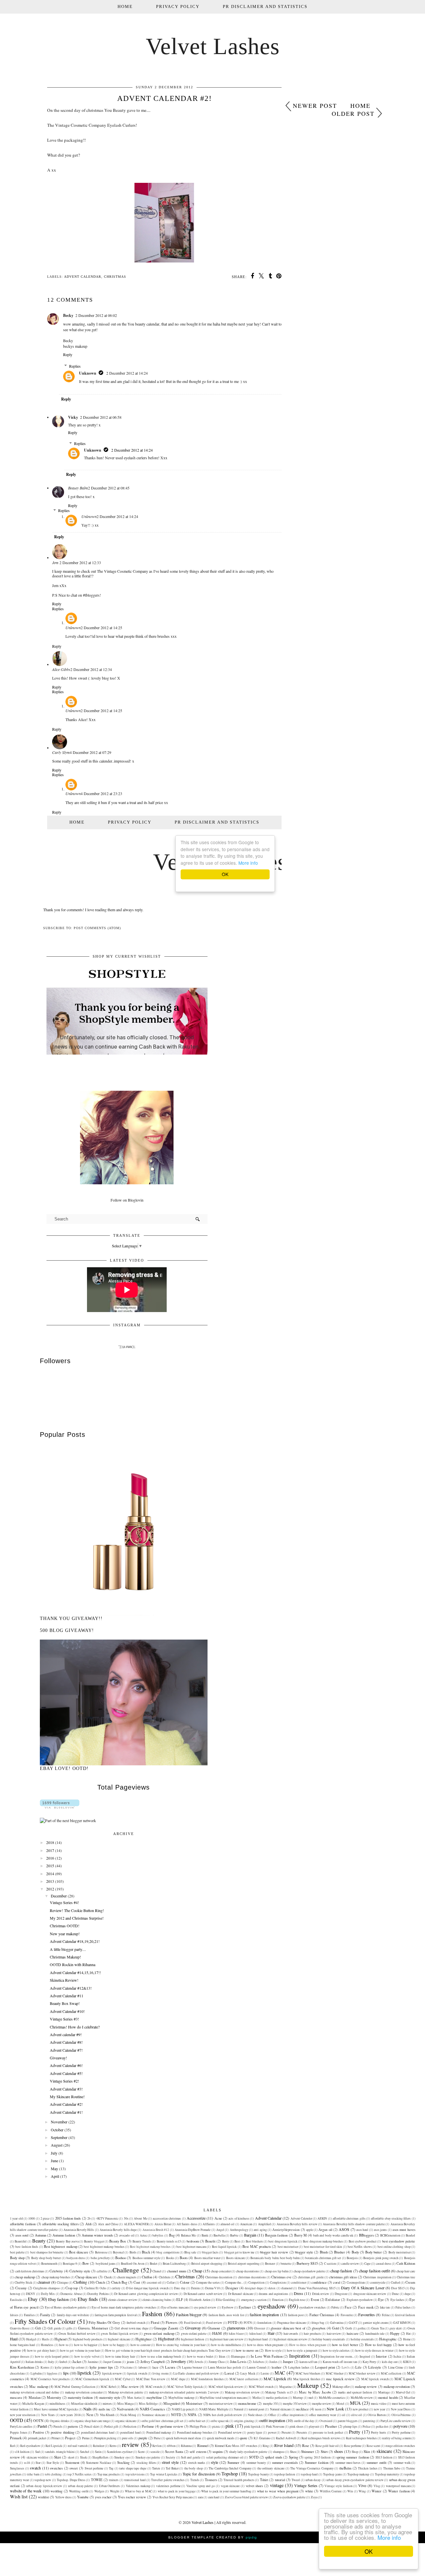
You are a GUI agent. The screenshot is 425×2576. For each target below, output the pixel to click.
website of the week (26, 2491)
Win (350, 2491)
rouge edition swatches (400, 2446)
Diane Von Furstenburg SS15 (317, 2288)
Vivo (362, 2485)
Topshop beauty (258, 2474)
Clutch (100, 2282)
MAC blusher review (362, 2373)
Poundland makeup (159, 2432)
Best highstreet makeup (61, 2246)
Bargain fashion (276, 2235)
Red (12, 2446)
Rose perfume (353, 2446)
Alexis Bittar (163, 2224)
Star (38, 2463)
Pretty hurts (379, 2432)
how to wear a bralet (200, 2356)
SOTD (254, 2457)
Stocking (123, 2463)
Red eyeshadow (30, 2446)
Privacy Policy (178, 6)
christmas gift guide (311, 2277)
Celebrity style (80, 2271)
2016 (50, 1858)
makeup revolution (397, 2387)
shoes (339, 2451)
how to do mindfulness (226, 2345)
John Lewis (238, 2362)
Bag (172, 2235)
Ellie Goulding (226, 2300)
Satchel (85, 2452)
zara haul (214, 2497)
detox (272, 2288)
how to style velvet (87, 2356)
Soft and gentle (191, 2457)
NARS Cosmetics (152, 2409)
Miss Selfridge (148, 2404)
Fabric (335, 2307)
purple (143, 2438)
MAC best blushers (308, 2373)
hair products (312, 2334)
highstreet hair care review (227, 2339)
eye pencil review (205, 2307)
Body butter (374, 2252)
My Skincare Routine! (67, 2097)
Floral (155, 2322)
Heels (45, 2339)
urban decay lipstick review (44, 2486)
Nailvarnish (125, 2409)
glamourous (236, 2328)
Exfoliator (333, 2300)
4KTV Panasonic (107, 2218)
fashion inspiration (264, 2315)
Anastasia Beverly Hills (79, 2230)
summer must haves (348, 2463)
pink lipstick (252, 2427)
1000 (32, 2218)
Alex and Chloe (108, 2224)
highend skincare (119, 2339)
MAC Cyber (123, 2379)
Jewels (199, 2362)
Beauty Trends (142, 2241)
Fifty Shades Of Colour (45, 2321)
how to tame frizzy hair (120, 2356)
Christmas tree (406, 2277)
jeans (130, 2362)
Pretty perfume (401, 2432)
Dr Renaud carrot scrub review (203, 2294)
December (59, 1896)
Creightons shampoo (46, 2288)
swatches (56, 2468)
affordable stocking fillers (60, 2224)
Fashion (152, 2314)
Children (164, 2277)
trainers (114, 2480)
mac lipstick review (340, 2379)
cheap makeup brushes (56, 2277)
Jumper (288, 2362)
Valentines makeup (138, 2486)
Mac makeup (39, 2387)
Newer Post (315, 106)
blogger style (304, 2252)
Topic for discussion (199, 2474)
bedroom (193, 2241)
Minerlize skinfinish (84, 2404)
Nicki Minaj (128, 2415)
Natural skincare (280, 2409)
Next (90, 2415)
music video (379, 2404)
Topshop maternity (387, 2474)
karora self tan (308, 2362)
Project (70, 2438)
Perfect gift (111, 2427)
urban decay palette (81, 2486)
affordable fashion (23, 2224)
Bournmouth (49, 2264)
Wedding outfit (79, 2491)
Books (170, 2258)
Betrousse (101, 2252)
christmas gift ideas (343, 2277)
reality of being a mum (396, 2438)
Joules (273, 2362)
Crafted (395, 2282)
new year (380, 2409)
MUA (355, 2403)
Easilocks (16, 2300)
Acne (218, 2218)
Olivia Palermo (401, 2415)
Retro (113, 2446)
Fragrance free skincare (292, 2323)
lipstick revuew (112, 2373)
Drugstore (341, 2294)
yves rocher (103, 2497)
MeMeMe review (362, 2398)
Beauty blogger (94, 2241)
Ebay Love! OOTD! (64, 1768)
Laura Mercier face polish (224, 2367)
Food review (214, 2323)
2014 (50, 1874)
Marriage (384, 2392)
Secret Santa (174, 2452)
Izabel (63, 2362)
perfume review (172, 2426)
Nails (87, 2409)
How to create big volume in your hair (181, 2345)
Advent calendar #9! (66, 2034)
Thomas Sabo (392, 2468)
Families (29, 2315)
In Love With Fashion (267, 2356)
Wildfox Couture (331, 2491)
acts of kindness (239, 2218)
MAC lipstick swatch (375, 2379)
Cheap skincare (86, 2277)
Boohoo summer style (146, 2258)
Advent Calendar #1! (66, 2112)
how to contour (140, 2345)
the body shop (194, 2468)
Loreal (229, 2373)
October (57, 2130)
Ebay (33, 2299)
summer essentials (285, 2463)
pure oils (127, 2438)
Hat (408, 2334)
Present (286, 2432)
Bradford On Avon (133, 2264)
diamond (287, 2288)
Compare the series (208, 2282)
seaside (155, 2452)
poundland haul (130, 2432)
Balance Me (188, 2235)
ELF (180, 2300)
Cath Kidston (406, 2263)
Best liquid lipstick (224, 2247)
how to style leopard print (52, 2356)
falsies (14, 2315)
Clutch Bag (119, 2282)
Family (45, 2315)
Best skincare (79, 2252)
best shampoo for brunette (47, 2252)
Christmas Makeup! (65, 1957)
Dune (395, 2294)
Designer (232, 2288)
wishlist (43, 2497)
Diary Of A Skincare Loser (363, 2288)
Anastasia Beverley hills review (297, 2224)
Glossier (259, 2328)
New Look (335, 2409)
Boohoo (121, 2258)
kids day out (390, 2362)
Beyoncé (118, 2252)
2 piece (45, 2218)
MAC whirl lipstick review (226, 2387)
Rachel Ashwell (286, 2438)
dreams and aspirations (273, 2294)
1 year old (16, 2218)
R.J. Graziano (262, 2438)
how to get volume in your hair (80, 2351)
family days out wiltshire (73, 2315)
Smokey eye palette (148, 2457)
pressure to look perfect (328, 2432)
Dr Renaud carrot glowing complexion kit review (146, 2294)
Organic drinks (59, 2421)
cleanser (44, 2282)
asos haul (362, 2230)
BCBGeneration (390, 2235)
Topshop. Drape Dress (71, 2480)
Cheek (108, 2277)
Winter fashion (399, 2491)
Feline (386, 2315)
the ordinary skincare (271, 2468)
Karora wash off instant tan (340, 2362)
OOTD (16, 2420)
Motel (340, 2404)
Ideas (222, 2356)
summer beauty (256, 2463)
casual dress (383, 2264)
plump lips (350, 2427)
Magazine (286, 2387)
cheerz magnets (127, 2277)
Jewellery (178, 2361)
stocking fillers (146, 2463)
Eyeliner (245, 2307)
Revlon (157, 2446)
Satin (98, 2452)
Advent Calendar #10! (67, 2011)
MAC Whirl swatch (261, 2387)
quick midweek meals (221, 2438)
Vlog (377, 2486)
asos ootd (22, 2235)
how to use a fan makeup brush (161, 2356)
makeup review (366, 2387)
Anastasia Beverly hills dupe (118, 2230)
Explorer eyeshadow (360, 2300)
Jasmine (93, 2362)
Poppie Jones (19, 2432)
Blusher (340, 2252)
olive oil (356, 2415)
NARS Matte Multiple (214, 2409)
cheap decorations (248, 2271)
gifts (69, 2328)
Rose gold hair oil (327, 2446)
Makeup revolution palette (126, 2392)
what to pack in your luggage (177, 2491)
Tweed (296, 2480)
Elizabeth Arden (200, 2300)
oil (343, 2415)
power (272, 2432)
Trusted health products (239, 2480)
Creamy (21, 2288)
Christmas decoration (219, 2277)
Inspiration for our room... (337, 2356)
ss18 (27, 2463)
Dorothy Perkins (98, 2294)
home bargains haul (23, 2345)
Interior (381, 2356)
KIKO (407, 2362)
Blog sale (190, 2252)
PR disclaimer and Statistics (265, 6)
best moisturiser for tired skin (323, 2247)
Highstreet (166, 2339)
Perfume (148, 2426)
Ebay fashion (58, 2299)
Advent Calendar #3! (66, 2089)
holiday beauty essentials (329, 2339)
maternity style (110, 2397)
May (54, 2169)
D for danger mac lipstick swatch (147, 2288)
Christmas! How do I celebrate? (75, 2027)
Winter (377, 2491)
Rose (306, 2446)
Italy (51, 2362)
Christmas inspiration (377, 2277)
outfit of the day (304, 2421)
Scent (141, 2452)
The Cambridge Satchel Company (230, 2468)
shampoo (279, 2452)
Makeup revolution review (242, 2392)
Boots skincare (236, 2258)
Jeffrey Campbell (153, 2362)
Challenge (126, 2270)
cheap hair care (406, 2271)
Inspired (365, 2356)
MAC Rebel (108, 2387)
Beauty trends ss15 (169, 2241)
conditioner (299, 2282)
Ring (266, 2446)
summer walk (402, 2463)
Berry (226, 2241)
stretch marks (197, 2463)
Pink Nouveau (275, 2427)
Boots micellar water (207, 2258)
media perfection (277, 2398)
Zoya (314, 2497)
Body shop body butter (46, 2258)
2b (89, 2218)
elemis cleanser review (123, 2300)
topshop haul (309, 2474)
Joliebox (258, 2362)
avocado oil (127, 2235)
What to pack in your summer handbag (226, 2491)
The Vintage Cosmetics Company (312, 2468)
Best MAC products (257, 2246)
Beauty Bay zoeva (67, 2241)
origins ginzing (244, 2421)
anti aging (260, 2230)
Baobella (219, 2235)
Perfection (130, 2427)
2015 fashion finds (68, 2218)
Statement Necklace (99, 2463)
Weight (115, 2491)
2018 (50, 1842)
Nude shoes (255, 2415)
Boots (184, 2258)
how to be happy (114, 2345)
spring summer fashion (353, 2457)
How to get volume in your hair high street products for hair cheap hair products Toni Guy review (168, 2351)
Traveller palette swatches (168, 2480)
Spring (294, 2457)
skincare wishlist (38, 2457)
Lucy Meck (248, 2373)
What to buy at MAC (138, 2491)
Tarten (156, 2468)
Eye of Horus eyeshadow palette (66, 2307)
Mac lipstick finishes (307, 2379)
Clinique (62, 2282)
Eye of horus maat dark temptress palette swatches (124, 2307)
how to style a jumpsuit (302, 2351)
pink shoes (297, 2427)
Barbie (234, 2235)
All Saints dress (187, 2224)
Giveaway (193, 2328)
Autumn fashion (64, 2235)
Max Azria (134, 2398)
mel (311, 2398)
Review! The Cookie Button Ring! (77, 1910)
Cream (410, 2282)
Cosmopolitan (356, 2282)
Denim (195, 2288)
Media (256, 2398)
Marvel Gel (403, 2392)
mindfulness (57, 2404)
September (59, 2137)
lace (155, 2367)
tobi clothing (53, 2474)
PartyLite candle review (396, 2421)
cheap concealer (221, 2271)
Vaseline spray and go (201, 2486)
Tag (111, 2468)
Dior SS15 (398, 2288)
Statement (72, 2463)
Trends (195, 2480)
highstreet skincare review (290, 2339)
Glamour (214, 2328)
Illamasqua (238, 2356)
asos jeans (380, 2230)
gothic (362, 2328)
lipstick (84, 2373)
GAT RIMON (402, 2323)
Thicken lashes (368, 2468)
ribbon (171, 2446)
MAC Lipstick (275, 2379)
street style (170, 2462)
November (59, 2122)
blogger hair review (274, 2252)
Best (237, 2241)
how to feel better (345, 2345)
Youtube (83, 2497)
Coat (137, 2282)
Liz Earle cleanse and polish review (196, 2373)
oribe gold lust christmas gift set (162, 2421)
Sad (38, 2452)
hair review (334, 2334)
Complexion (278, 2282)
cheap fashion (341, 2271)
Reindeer (99, 2446)
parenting (369, 2421)
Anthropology (239, 2230)
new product (361, 2409)
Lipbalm (36, 2373)
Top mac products (109, 2474)
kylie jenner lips (101, 2367)
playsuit (314, 2427)
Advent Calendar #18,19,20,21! (75, 1941)
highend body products (88, 2339)
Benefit (210, 2241)
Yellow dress (63, 2497)
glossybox (319, 2328)
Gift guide (54, 2328)
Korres (45, 2367)
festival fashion (405, 2315)
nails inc (105, 2409)
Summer (233, 2463)
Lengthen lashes (299, 2367)
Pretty (355, 2432)
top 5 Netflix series (80, 2474)
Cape (367, 2264)
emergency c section (254, 2300)
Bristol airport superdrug (244, 2264)
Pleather (331, 2426)
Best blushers (254, 2241)
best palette (17, 2252)
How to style (273, 2351)
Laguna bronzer (192, 2367)
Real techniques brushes (361, 2438)
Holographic (388, 2339)
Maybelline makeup (181, 2398)
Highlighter (144, 2339)
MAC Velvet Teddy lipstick (185, 2387)
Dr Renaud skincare (241, 2294)
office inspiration (293, 2415)
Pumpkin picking (105, 2438)
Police (367, 2427)
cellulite (102, 2271)
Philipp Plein (198, 2427)
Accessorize (196, 2218)
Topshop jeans (332, 2474)
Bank (205, 2235)
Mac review (130, 2387)
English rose (297, 2300)
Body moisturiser (400, 2252)
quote (244, 2438)
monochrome (247, 2403)
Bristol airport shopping (207, 2264)
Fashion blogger (189, 2315)
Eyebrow (228, 2307)
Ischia (397, 2356)
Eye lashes (397, 2300)
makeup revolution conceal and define (35, 2392)
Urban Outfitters (110, 2486)
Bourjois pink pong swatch (381, 2258)
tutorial (280, 2480)
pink (230, 2426)
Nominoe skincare (153, 2415)
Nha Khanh (107, 2415)
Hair (271, 2333)
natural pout (256, 2409)
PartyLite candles (21, 2427)
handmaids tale (375, 2334)
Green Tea (378, 2328)
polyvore (400, 2426)
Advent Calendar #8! (66, 2042)
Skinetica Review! (64, 1980)
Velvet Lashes (213, 46)
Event (315, 2300)
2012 (50, 1889)
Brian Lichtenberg (174, 2264)
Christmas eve (281, 2277)
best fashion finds (27, 2247)
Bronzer (270, 2264)
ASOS (344, 2229)
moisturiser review (221, 2404)
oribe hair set (197, 2421)
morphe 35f (270, 2404)
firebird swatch (136, 2323)
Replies (75, 366)
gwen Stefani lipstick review (119, 2334)
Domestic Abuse (71, 2294)
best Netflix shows (360, 2247)
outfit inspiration (272, 2420)
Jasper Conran (112, 2362)
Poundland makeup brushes (195, 2432)
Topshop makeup (358, 2474)
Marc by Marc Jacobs (315, 2392)
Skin (367, 2452)
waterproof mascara (398, 2486)
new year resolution (23, 2415)
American (246, 2224)
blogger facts (210, 2252)
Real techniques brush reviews (321, 2438)
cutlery (116, 2288)
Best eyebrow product (363, 2241)
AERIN (322, 2218)
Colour (185, 2282)
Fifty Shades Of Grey (104, 2322)
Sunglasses (17, 2468)
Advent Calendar (83, 277)
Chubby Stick (23, 2282)
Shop (355, 2452)
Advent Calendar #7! (66, 2050)
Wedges (99, 2491)
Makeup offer (341, 2387)
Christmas (115, 277)
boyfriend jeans (106, 2264)
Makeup (308, 2385)
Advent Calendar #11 (67, 1996)
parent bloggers (348, 2421)
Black (146, 2252)
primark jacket (37, 2438)
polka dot (382, 2427)
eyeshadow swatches (312, 2307)
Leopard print (325, 2367)
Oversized (326, 2421)
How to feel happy (379, 2345)
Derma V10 (212, 2288)
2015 (50, 1866)
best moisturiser (288, 2247)
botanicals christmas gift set (323, 2258)
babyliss (158, 2235)
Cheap (197, 2271)
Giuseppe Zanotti (166, 2328)
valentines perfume (168, 2486)
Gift (38, 2328)
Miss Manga (125, 2404)
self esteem (198, 2452)
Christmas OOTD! (65, 1926)
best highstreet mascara (191, 2247)
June (54, 2161)
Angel (220, 2230)
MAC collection (391, 2373)
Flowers (171, 2322)
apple (310, 2230)
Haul (14, 2339)
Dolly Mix (48, 2294)
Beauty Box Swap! (65, 2003)
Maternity (54, 2397)
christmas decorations (252, 2277)
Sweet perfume (94, 2468)
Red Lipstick (54, 2446)
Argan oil (325, 2230)
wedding (56, 2491)
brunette (286, 2264)
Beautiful (21, 2241)
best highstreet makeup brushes (104, 2247)
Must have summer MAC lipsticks (56, 2409)
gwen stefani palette (194, 2334)
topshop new (43, 2480)
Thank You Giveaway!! (71, 1619)
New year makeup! (65, 1934)
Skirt (58, 2457)
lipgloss (52, 2373)
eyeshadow (272, 2306)
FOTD (233, 2322)
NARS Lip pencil (183, 2409)
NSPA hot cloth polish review (223, 2415)
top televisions (135, 2474)
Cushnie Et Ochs (95, 2288)
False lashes (403, 2307)
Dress (298, 2293)
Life (358, 2367)
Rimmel (203, 2446)
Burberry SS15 (307, 2263)
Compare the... (234, 2282)
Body (355, 2252)
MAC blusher (334, 2373)
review (130, 2444)
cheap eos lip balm (276, 2271)
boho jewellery (100, 2258)
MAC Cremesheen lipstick (92, 2379)
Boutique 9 (70, 2264)
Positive (39, 2432)
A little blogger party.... (68, 1949)
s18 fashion (22, 2452)
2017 (50, 1850)
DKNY (31, 2294)
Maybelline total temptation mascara (223, 2398)
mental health (388, 2397)
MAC (280, 2373)
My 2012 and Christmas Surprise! (77, 1918)
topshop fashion (285, 2474)
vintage (277, 2485)
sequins (218, 2452)
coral (337, 2282)
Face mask (366, 2307)
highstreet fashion (193, 2339)
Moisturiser (194, 2403)
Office (272, 2415)
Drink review (321, 2294)
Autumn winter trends (97, 2235)
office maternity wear (323, 2415)
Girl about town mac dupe (131, 2328)
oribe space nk (220, 2421)
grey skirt (396, 2328)
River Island (284, 2445)
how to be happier (86, 2345)
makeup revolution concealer (84, 2392)
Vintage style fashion (338, 2486)
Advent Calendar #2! (66, 2104)
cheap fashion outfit (374, 2271)
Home (125, 6)
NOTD (176, 2415)
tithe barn (33, 2474)
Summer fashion (317, 2463)
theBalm (345, 2468)
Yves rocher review (132, 2497)
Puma (85, 2438)
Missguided (171, 2403)
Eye (381, 2300)
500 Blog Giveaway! (67, 1630)
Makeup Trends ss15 (279, 2392)
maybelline (154, 2397)
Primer (56, 2438)
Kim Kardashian (22, 2367)
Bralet (154, 2264)
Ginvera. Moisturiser (93, 2328)
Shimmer (308, 2452)
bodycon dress (76, 2258)
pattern (73, 2426)
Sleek (84, 2457)
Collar (171, 2282)
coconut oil (154, 2282)
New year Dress (401, 2409)
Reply (68, 354)
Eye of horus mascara (175, 2307)
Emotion (278, 2300)
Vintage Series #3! (64, 2019)
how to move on (247, 2350)
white (309, 2491)
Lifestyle (375, 2367)
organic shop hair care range (92, 2421)
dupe (408, 2294)
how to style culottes (336, 2351)
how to (64, 2345)
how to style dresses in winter (375, 2351)
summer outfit (377, 2463)
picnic (216, 2427)
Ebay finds (88, 2299)
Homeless (47, 2345)
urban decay (313, 2480)
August (57, 2145)
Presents (302, 2432)
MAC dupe (178, 2379)
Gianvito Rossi (20, 2328)
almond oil (227, 2224)
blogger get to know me (239, 2252)
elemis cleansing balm (157, 2300)
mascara (16, 2397)
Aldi (88, 2224)
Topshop (230, 2474)
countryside (378, 2282)
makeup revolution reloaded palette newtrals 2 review (184, 2392)
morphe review (322, 2404)
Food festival (192, 2323)
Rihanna (186, 2446)
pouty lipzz (255, 2432)
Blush (324, 2252)
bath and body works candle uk (333, 2235)
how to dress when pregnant (265, 2345)
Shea (293, 2452)
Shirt (324, 2452)
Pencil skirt (92, 2427)
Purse (157, 2438)
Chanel (157, 2271)
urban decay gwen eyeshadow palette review (355, 2480)
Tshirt (264, 2480)
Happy (395, 2333)
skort (71, 2457)
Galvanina (337, 2323)
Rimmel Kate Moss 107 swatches (236, 2446)
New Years (48, 2415)
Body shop (17, 2258)
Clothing (80, 2282)
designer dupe (254, 2288)
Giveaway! (58, 2058)
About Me (140, 2218)
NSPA (192, 2415)
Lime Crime (396, 2367)
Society (170, 2457)
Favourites (367, 2315)
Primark (16, 2438)
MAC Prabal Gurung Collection (75, 2387)
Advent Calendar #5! (66, 2073)
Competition (256, 2282)
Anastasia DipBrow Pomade (193, 2230)
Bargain (250, 2235)
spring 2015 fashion (318, 2457)
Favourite (347, 2315)
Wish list (19, 2497)
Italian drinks (34, 2362)
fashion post (296, 2315)
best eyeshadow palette (399, 2241)
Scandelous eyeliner (120, 2452)
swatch (35, 2468)
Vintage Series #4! (64, 1902)
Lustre (265, 2373)
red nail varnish (78, 2446)
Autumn (41, 2235)
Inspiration (299, 2356)
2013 (50, 1881)
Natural (239, 2409)
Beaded (410, 2235)
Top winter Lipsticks (164, 2474)
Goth (349, 2328)
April (55, 2176)
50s (126, 2218)
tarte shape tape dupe (133, 2468)
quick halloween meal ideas (184, 2438)
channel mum (176, 2271)
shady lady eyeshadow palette (248, 2452)
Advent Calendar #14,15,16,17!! (75, 1972)
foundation (264, 2323)
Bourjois (352, 2258)
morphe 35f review (295, 2404)
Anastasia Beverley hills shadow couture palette (354, 2224)
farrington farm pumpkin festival (116, 2315)
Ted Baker (172, 2468)
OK (369, 2551)
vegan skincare (230, 2486)
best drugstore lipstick (283, 2241)
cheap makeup (25, 2277)
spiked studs (273, 2457)
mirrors (107, 2404)
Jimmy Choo (217, 2362)
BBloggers (366, 2235)
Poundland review (230, 2432)
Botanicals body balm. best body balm (275, 2258)
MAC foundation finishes (207, 2379)
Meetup (298, 2398)
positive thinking (63, 2432)
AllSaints (209, 2224)
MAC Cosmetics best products (50, 2379)
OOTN (38, 2421)
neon (318, 2409)
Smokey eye (122, 2457)
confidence (319, 2282)
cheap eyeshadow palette (309, 2271)
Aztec (143, 2235)
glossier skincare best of (288, 2328)
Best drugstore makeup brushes (323, 2241)
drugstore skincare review (370, 2294)
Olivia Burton (377, 2415)
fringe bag (318, 2323)
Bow (86, 2263)
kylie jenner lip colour (69, 2367)
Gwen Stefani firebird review (77, 2334)
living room (160, 2373)
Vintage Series (306, 2485)
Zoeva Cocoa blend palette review (246, 2497)
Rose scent (373, 2446)
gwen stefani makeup (159, 2333)
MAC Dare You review (151, 2379)
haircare (353, 2333)
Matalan (35, 2397)
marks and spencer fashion (355, 2392)
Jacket (77, 2362)
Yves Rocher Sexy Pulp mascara (172, 2497)
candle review (350, 2264)
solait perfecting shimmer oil (225, 2457)
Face (348, 2307)
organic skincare (126, 2421)
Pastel (42, 2426)
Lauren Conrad (256, 2367)
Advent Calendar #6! (66, 2065)
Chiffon (147, 2277)
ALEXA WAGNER (136, 2224)
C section (330, 2264)
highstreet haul (258, 2339)
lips (66, 2373)
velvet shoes (255, 2486)
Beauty (39, 2241)
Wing (362, 2491)
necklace (302, 2409)
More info (389, 2537)
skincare (384, 2451)
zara (200, 2497)
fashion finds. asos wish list (226, 2315)
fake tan (385, 2307)
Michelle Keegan (33, 2404)
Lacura (170, 2367)
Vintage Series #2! (64, 2081)
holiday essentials (362, 2339)
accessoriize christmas (167, 2218)
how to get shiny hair (41, 2351)
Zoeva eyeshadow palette (289, 2497)
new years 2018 (71, 2415)
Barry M (300, 2235)
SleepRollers (100, 2457)
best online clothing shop (394, 2247)
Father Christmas (322, 2315)
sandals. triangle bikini (60, 2452)
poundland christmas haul (98, 2432)
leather (277, 2367)
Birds (133, 2252)
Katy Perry (369, 2362)
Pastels (58, 2427)
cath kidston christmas (30, 2271)
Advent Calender (301, 2218)
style (214, 2462)
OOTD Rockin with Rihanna (73, 1964)
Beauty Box (118, 2241)
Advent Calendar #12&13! (71, 1988)
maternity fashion (80, 2397)
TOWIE (97, 2480)
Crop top (72, 2288)
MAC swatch (154, 2387)
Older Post (353, 113)
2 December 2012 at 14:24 (132, 450)
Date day (180, 2288)
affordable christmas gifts (349, 2218)
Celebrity (56, 2271)
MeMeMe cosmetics (332, 2398)
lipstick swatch (137, 2373)
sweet (74, 2468)
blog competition (168, 2252)
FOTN (248, 2323)
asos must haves (404, 2230)
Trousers (211, 2480)
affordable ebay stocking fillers (391, 2218)
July (54, 2153)
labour (143, 2367)
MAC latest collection (244, 2379)
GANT (353, 2323)
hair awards (291, 2334)
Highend (60, 2339)
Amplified (264, 2224)
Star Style (53, 2463)
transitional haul (135, 2480)
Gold (336, 2328)
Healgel (31, 2339)
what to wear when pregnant (278, 2491)
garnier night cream (375, 2323)
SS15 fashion (384, 2457)
